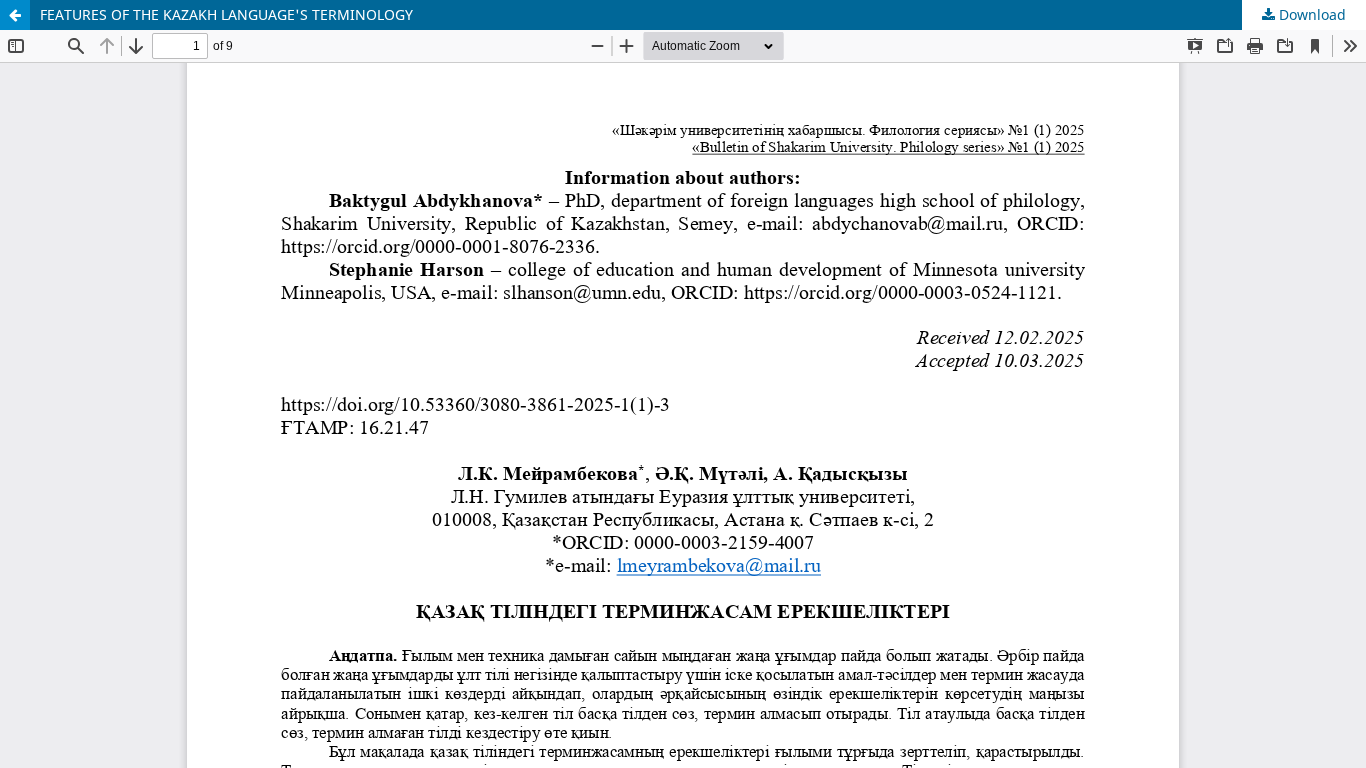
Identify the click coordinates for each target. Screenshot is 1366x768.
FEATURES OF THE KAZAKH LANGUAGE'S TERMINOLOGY (226, 14)
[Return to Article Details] (15, 15)
